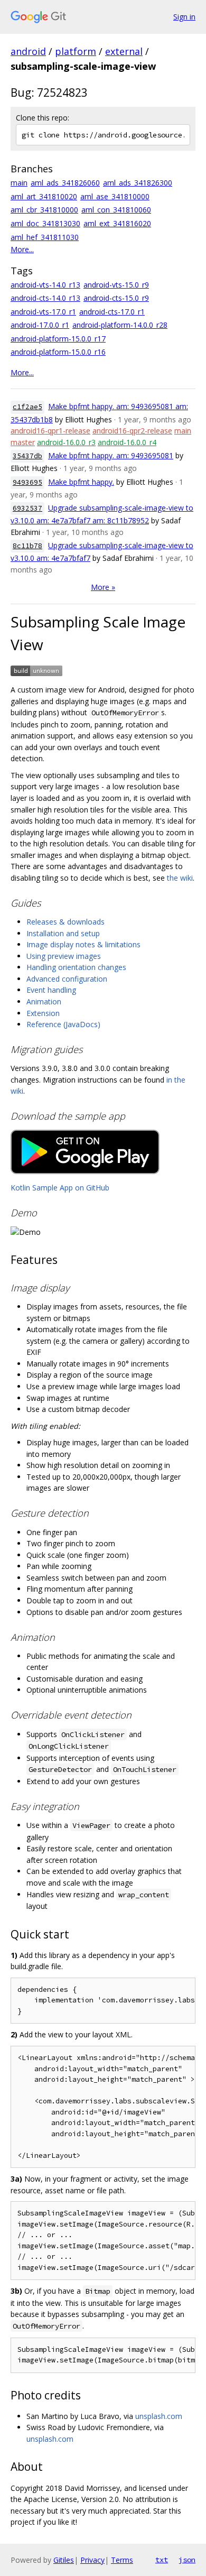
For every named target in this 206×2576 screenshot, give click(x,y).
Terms (122, 2560)
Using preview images (64, 956)
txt (162, 2560)
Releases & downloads (65, 922)
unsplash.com (159, 2416)
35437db (27, 456)
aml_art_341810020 (44, 196)
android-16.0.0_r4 (127, 442)
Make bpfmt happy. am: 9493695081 (111, 455)
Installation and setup (63, 933)
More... (22, 249)
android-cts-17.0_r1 (112, 312)
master (23, 442)
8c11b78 (27, 546)
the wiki (180, 878)
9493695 (27, 482)
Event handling (51, 990)
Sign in (184, 17)
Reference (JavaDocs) (63, 1024)
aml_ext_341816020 (117, 223)
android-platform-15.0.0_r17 (58, 339)
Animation (44, 1001)
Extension (43, 1013)
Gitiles (64, 2560)
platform (76, 51)
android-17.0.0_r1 (40, 325)
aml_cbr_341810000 (44, 210)
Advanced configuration (67, 979)
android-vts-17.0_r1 (43, 312)
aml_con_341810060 (116, 210)
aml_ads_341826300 (138, 183)
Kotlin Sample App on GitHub (60, 1188)
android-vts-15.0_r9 (116, 285)
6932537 (27, 508)
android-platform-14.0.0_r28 (120, 325)
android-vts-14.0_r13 (45, 285)
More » (103, 587)
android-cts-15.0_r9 (116, 298)
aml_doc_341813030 (45, 223)
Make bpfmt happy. (81, 482)
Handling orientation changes (76, 967)
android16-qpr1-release (50, 431)
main (19, 183)
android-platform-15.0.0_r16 (58, 352)
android (28, 51)
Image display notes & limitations (83, 944)
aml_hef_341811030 (45, 237)
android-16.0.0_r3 (66, 442)
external (124, 51)
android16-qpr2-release (132, 431)
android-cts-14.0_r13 (45, 298)
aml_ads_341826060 (65, 183)
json (187, 2560)
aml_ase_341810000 (115, 196)
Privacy (92, 2560)
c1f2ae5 (27, 407)
